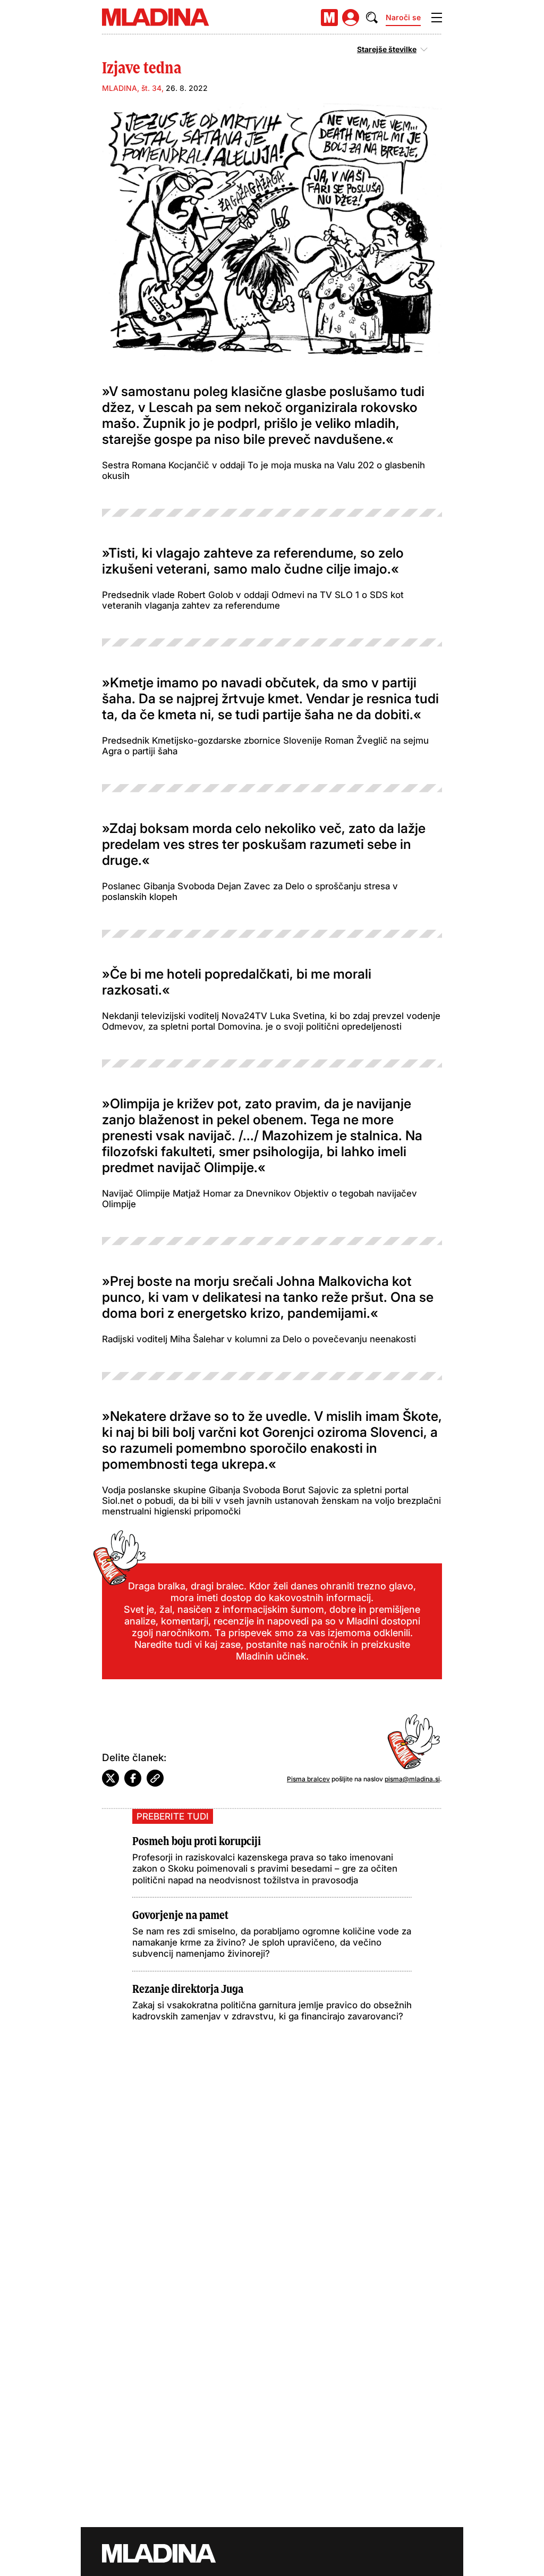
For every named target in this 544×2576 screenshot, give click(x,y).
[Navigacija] (437, 18)
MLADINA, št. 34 (132, 88)
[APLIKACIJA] (329, 18)
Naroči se (403, 17)
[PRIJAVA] (351, 18)
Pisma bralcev (308, 1779)
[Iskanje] (372, 18)
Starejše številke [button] (387, 49)
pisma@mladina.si (412, 1779)
